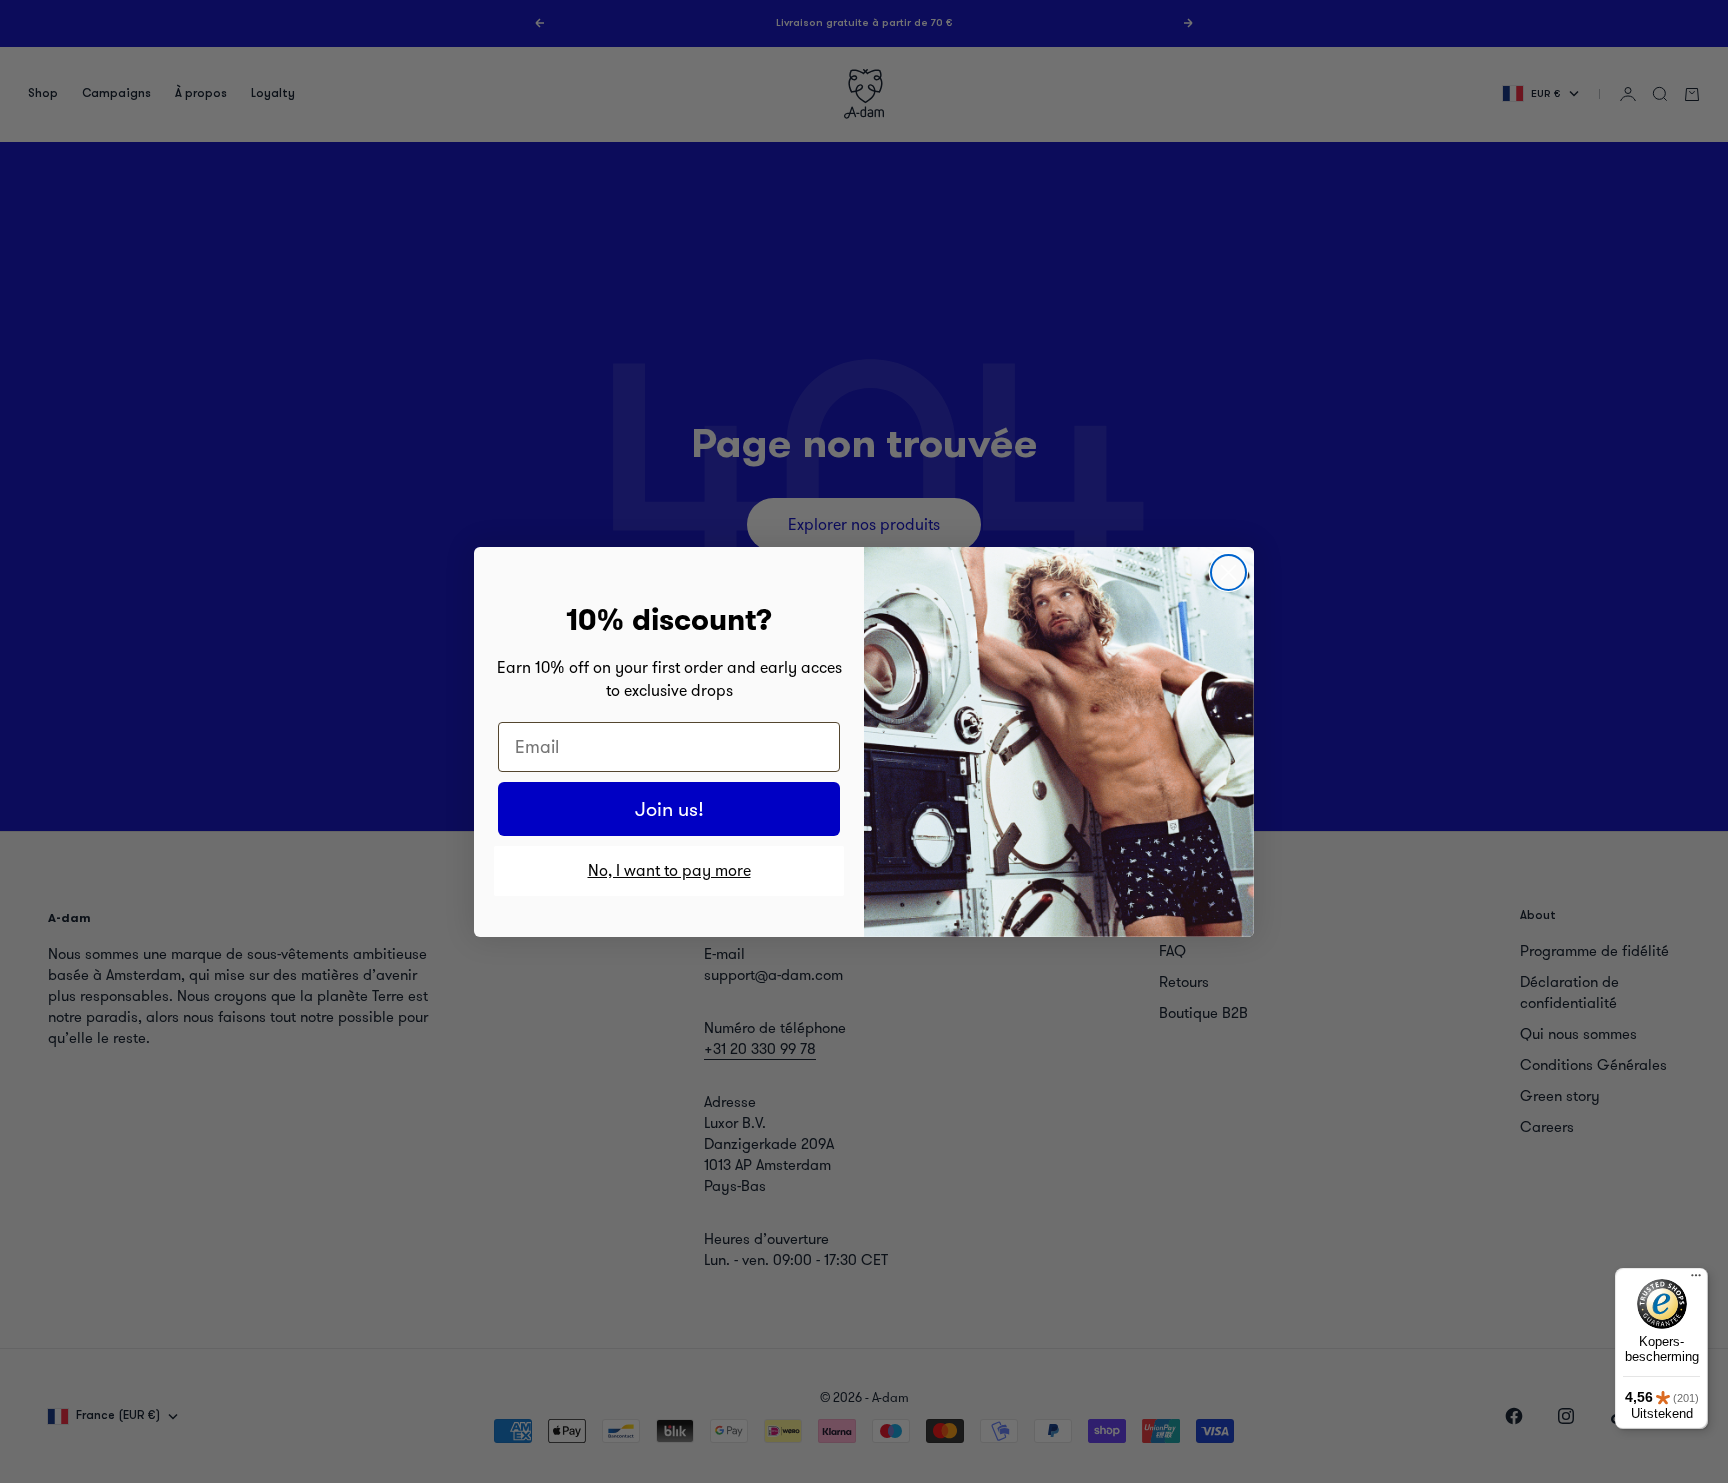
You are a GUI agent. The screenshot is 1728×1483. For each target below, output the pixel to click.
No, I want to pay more (669, 870)
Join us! (669, 809)
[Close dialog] (1228, 572)
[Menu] (1696, 1280)
